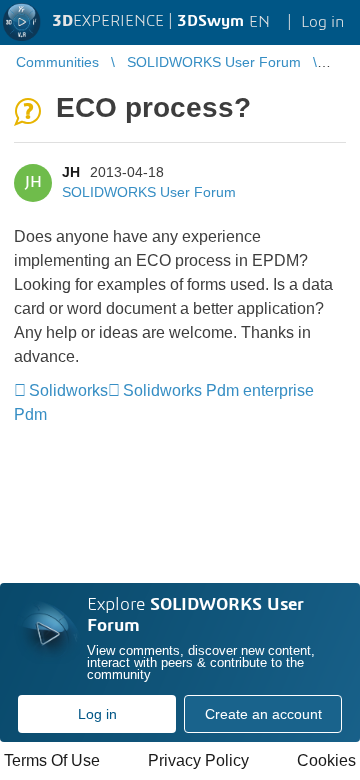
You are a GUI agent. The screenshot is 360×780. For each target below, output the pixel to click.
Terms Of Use (52, 760)
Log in (97, 714)
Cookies (326, 760)
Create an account (263, 714)
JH (71, 172)
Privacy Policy (198, 760)
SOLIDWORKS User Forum (149, 192)
